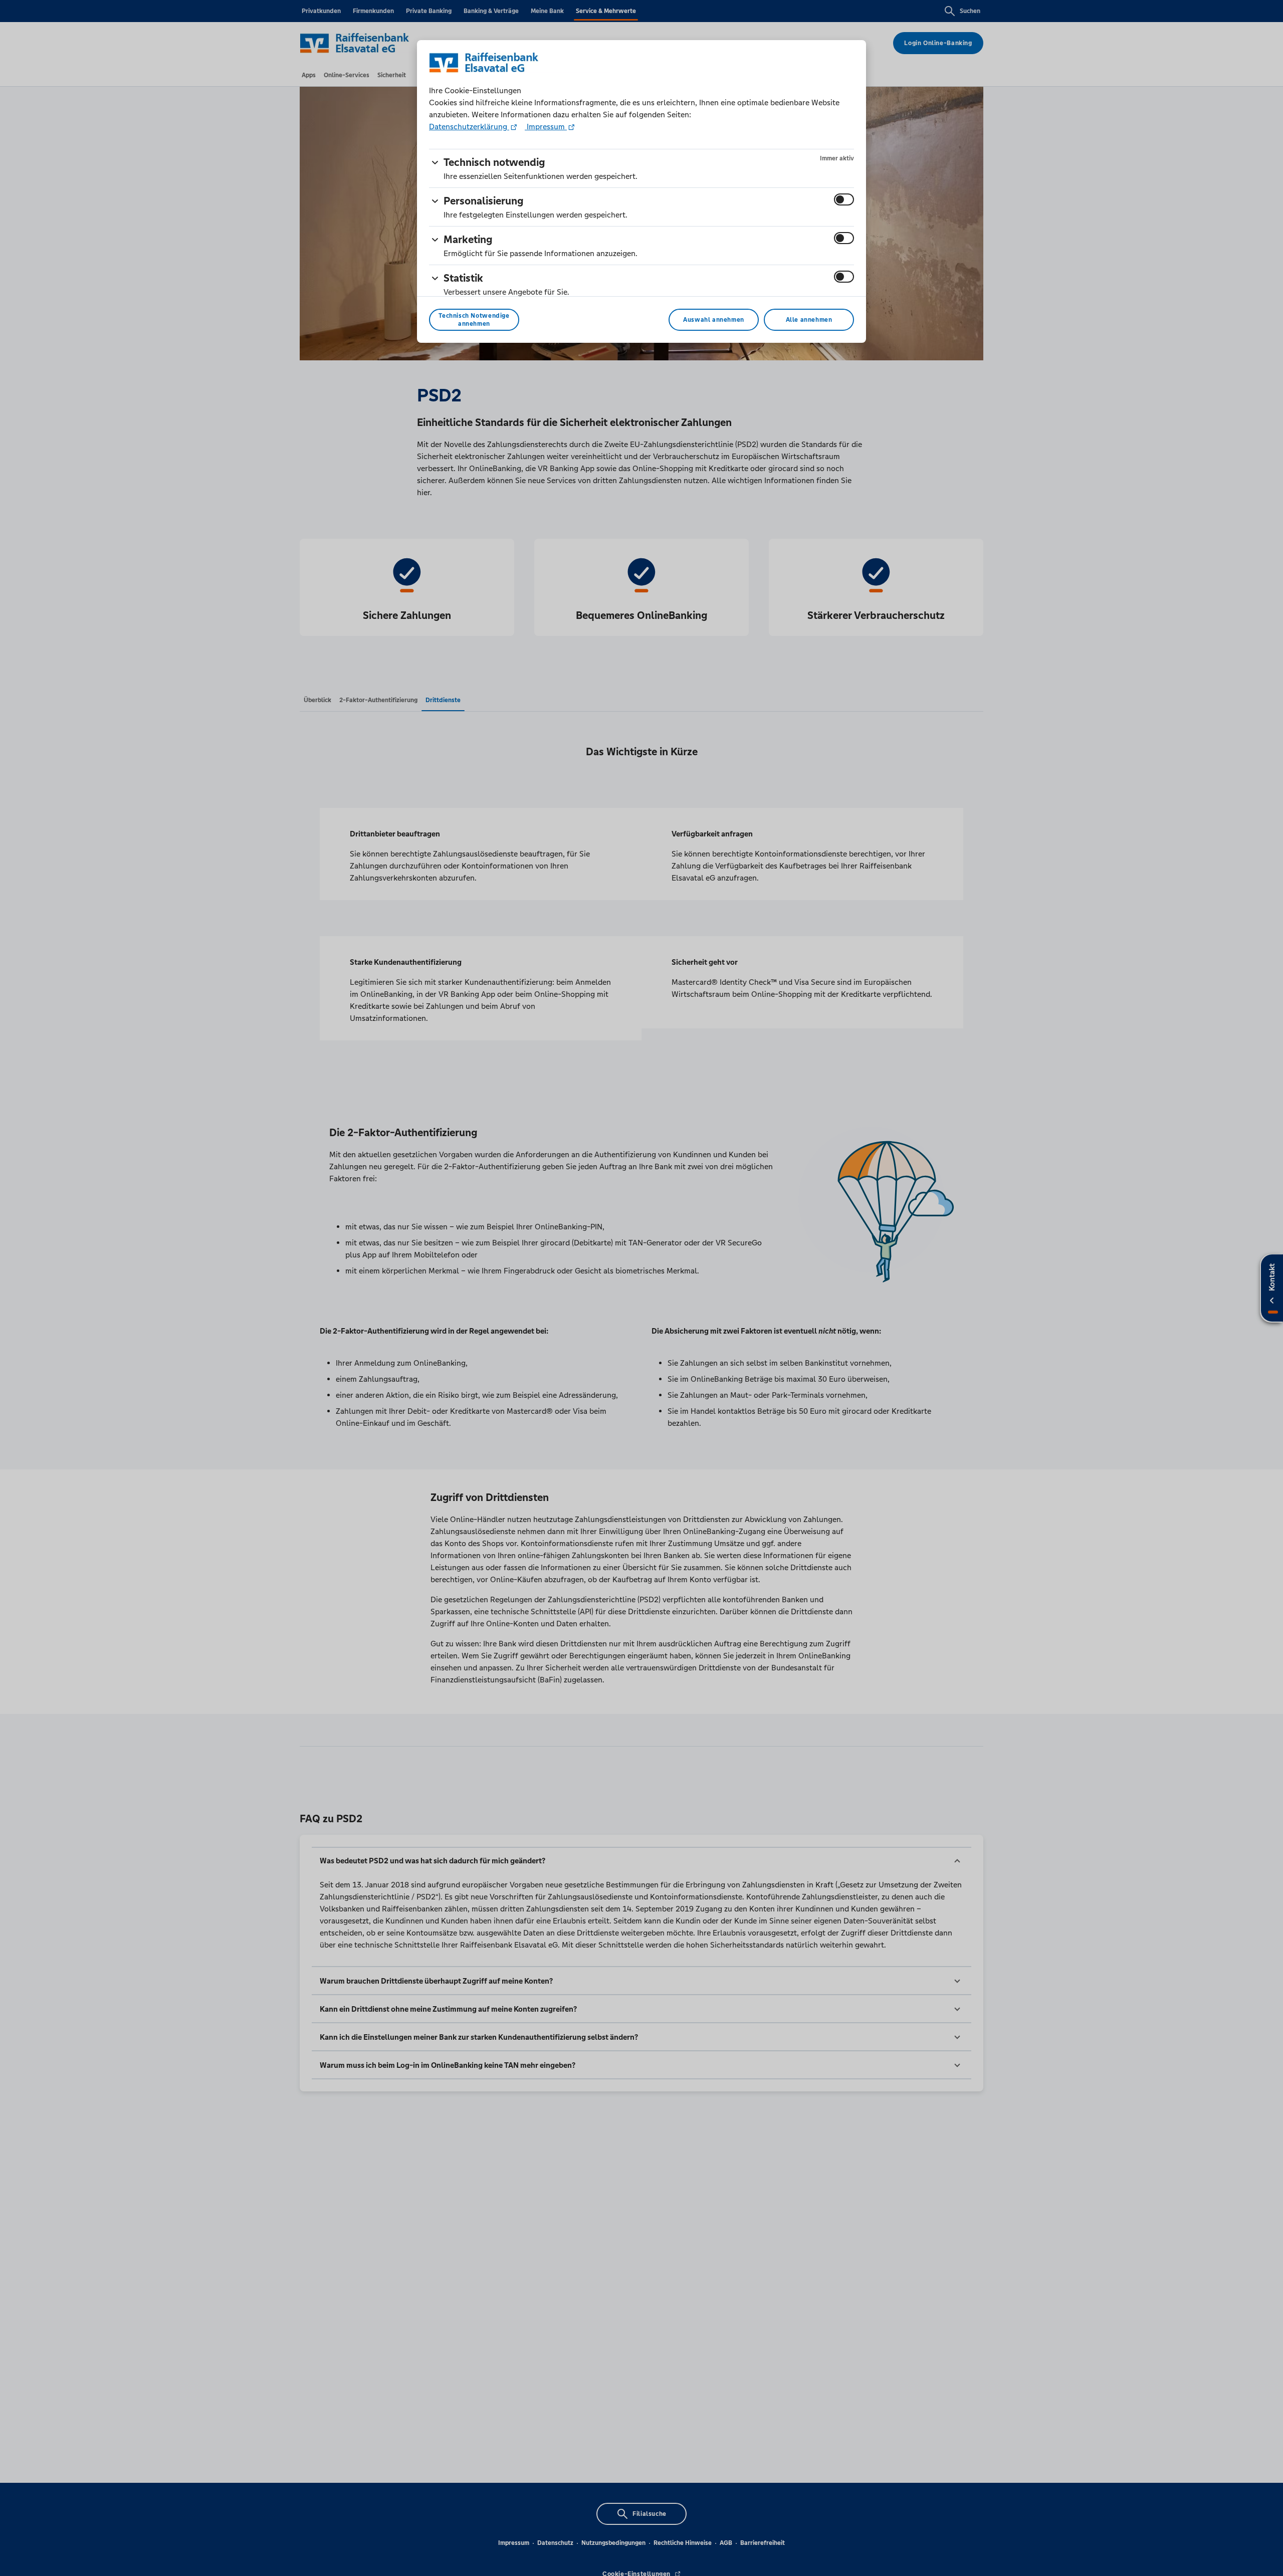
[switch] (844, 199)
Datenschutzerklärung (469, 127)
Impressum (546, 127)
